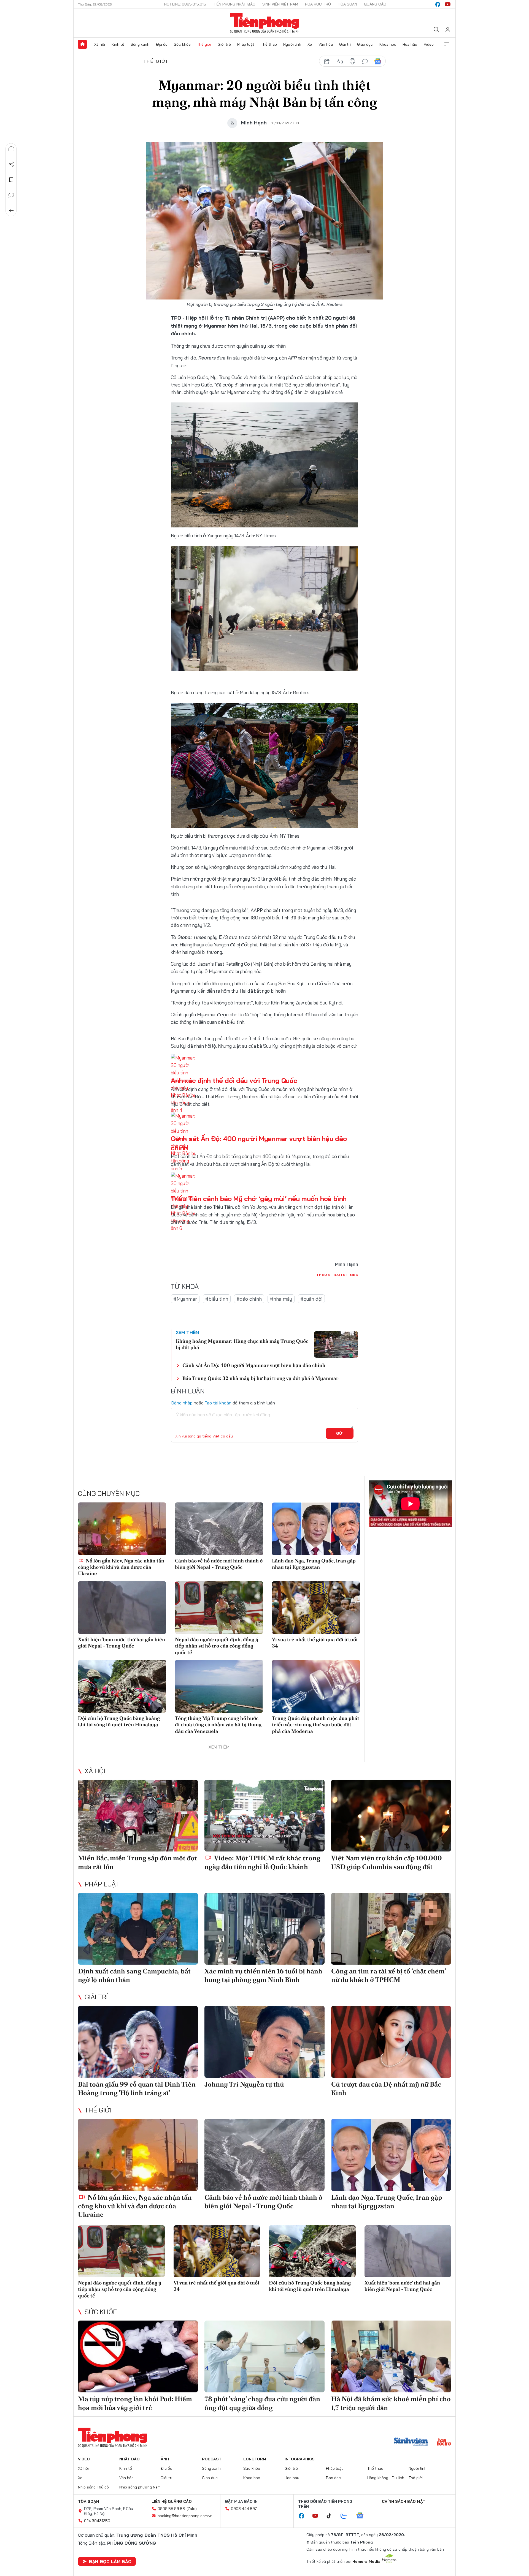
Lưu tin (11, 180)
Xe (310, 44)
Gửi (340, 1433)
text (340, 61)
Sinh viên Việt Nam (280, 4)
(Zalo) (192, 2509)
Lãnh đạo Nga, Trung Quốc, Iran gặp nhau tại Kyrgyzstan (314, 1564)
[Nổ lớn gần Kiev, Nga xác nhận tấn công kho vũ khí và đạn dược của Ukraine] (122, 1529)
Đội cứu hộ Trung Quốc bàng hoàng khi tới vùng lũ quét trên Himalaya (119, 1721)
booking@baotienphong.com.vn (185, 2516)
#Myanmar (185, 1299)
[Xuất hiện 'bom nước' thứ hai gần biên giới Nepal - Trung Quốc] (122, 1608)
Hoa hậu (410, 44)
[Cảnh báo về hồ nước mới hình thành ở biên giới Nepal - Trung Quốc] (219, 1529)
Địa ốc (162, 44)
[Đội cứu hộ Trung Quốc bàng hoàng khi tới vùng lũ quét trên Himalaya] (122, 1686)
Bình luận (11, 195)
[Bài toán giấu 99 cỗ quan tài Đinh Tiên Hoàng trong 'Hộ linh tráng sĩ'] (138, 2042)
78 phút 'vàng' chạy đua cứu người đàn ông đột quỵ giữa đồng (262, 2403)
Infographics (300, 2459)
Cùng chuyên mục (109, 1493)
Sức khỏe (182, 44)
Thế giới (204, 44)
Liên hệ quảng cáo (172, 2501)
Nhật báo (129, 2459)
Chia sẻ (11, 164)
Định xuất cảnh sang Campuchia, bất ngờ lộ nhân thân (134, 1975)
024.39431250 (97, 2521)
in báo (352, 61)
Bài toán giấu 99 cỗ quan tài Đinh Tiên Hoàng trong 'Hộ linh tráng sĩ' (137, 2088)
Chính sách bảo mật (404, 2501)
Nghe (11, 149)
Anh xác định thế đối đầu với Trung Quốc (234, 1080)
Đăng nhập (182, 1403)
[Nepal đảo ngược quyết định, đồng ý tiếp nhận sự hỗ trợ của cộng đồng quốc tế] (219, 1608)
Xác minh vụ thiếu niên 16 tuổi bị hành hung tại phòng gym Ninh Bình (263, 1975)
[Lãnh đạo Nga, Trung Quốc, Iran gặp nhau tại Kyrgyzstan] (316, 1529)
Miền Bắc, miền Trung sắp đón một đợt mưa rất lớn (137, 1862)
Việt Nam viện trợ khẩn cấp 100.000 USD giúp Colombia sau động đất (387, 1862)
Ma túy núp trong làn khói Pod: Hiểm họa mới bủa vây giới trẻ (135, 2403)
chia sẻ (327, 61)
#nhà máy (281, 1299)
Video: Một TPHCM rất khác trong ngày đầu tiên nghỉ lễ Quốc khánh (262, 1862)
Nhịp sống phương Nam (140, 2487)
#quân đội (311, 1299)
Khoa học (388, 44)
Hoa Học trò (318, 4)
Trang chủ (82, 44)
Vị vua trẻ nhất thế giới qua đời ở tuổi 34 (315, 1643)
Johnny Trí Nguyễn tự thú (244, 2084)
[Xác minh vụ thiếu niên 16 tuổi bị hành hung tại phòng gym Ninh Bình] (264, 1929)
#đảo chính (249, 1299)
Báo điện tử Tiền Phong (265, 23)
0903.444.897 (244, 2509)
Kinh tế (118, 44)
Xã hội (100, 44)
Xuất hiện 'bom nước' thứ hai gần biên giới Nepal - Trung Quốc (122, 1643)
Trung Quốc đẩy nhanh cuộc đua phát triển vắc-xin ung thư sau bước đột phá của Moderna (316, 1725)
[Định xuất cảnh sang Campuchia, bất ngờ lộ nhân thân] (138, 1929)
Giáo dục (365, 44)
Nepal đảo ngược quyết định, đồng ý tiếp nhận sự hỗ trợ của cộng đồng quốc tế (217, 1646)
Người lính (292, 44)
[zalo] (347, 2516)
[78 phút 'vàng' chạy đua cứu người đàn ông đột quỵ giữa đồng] (264, 2356)
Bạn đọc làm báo (110, 2561)
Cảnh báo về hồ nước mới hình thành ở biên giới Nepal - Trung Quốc (219, 1564)
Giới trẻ (224, 44)
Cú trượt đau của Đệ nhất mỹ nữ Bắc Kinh (386, 2088)
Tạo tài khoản (218, 1403)
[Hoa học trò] (444, 2442)
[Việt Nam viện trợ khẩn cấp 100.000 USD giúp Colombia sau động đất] (391, 1816)
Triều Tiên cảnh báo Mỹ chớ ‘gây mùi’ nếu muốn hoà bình (259, 1199)
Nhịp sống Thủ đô (93, 2487)
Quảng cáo (375, 4)
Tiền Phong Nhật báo (234, 4)
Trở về (11, 211)
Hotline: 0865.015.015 (185, 4)
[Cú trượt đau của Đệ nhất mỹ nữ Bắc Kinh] (391, 2042)
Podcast (212, 2459)
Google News (378, 61)
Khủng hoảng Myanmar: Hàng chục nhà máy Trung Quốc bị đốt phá (242, 1344)
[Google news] (363, 2516)
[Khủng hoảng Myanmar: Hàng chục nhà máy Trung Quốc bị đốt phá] (336, 1344)
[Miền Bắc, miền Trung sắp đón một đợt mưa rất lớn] (138, 1816)
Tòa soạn (347, 4)
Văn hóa (326, 44)
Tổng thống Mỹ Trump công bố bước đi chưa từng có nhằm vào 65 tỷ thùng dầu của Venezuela (218, 1725)
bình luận (365, 61)
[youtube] (448, 4)
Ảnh (165, 2459)
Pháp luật (246, 44)
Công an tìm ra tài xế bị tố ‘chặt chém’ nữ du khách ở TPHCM (388, 1975)
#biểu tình (217, 1299)
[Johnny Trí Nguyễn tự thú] (264, 2042)
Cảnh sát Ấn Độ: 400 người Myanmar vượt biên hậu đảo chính (254, 1365)
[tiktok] (332, 2516)
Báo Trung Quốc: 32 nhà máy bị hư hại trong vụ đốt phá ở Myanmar (261, 1378)
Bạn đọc (333, 2478)
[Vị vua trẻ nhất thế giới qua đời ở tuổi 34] (316, 1608)
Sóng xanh (140, 44)
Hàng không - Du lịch (386, 2478)
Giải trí (345, 44)
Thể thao (269, 44)
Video (429, 44)
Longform (255, 2459)
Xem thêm (447, 44)
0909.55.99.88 (171, 2509)
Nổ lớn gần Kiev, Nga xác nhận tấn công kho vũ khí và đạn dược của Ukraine (121, 1567)
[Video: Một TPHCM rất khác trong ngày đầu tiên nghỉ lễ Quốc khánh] (264, 1816)
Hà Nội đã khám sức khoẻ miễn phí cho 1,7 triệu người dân (391, 2403)
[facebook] (438, 4)
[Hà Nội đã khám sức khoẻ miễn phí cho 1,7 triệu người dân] (391, 2356)
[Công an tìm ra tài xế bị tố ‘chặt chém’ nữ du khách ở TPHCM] (391, 1929)
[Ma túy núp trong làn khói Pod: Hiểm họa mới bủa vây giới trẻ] (138, 2356)
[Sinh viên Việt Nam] (411, 2442)
